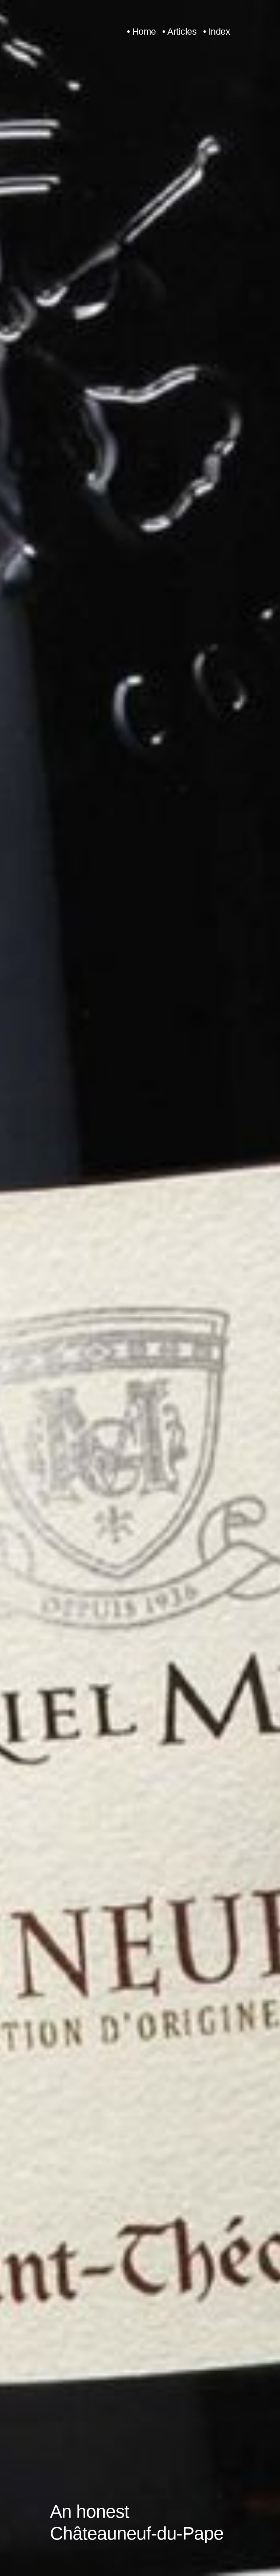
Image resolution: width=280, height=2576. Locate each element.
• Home (141, 32)
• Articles (179, 32)
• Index (217, 32)
